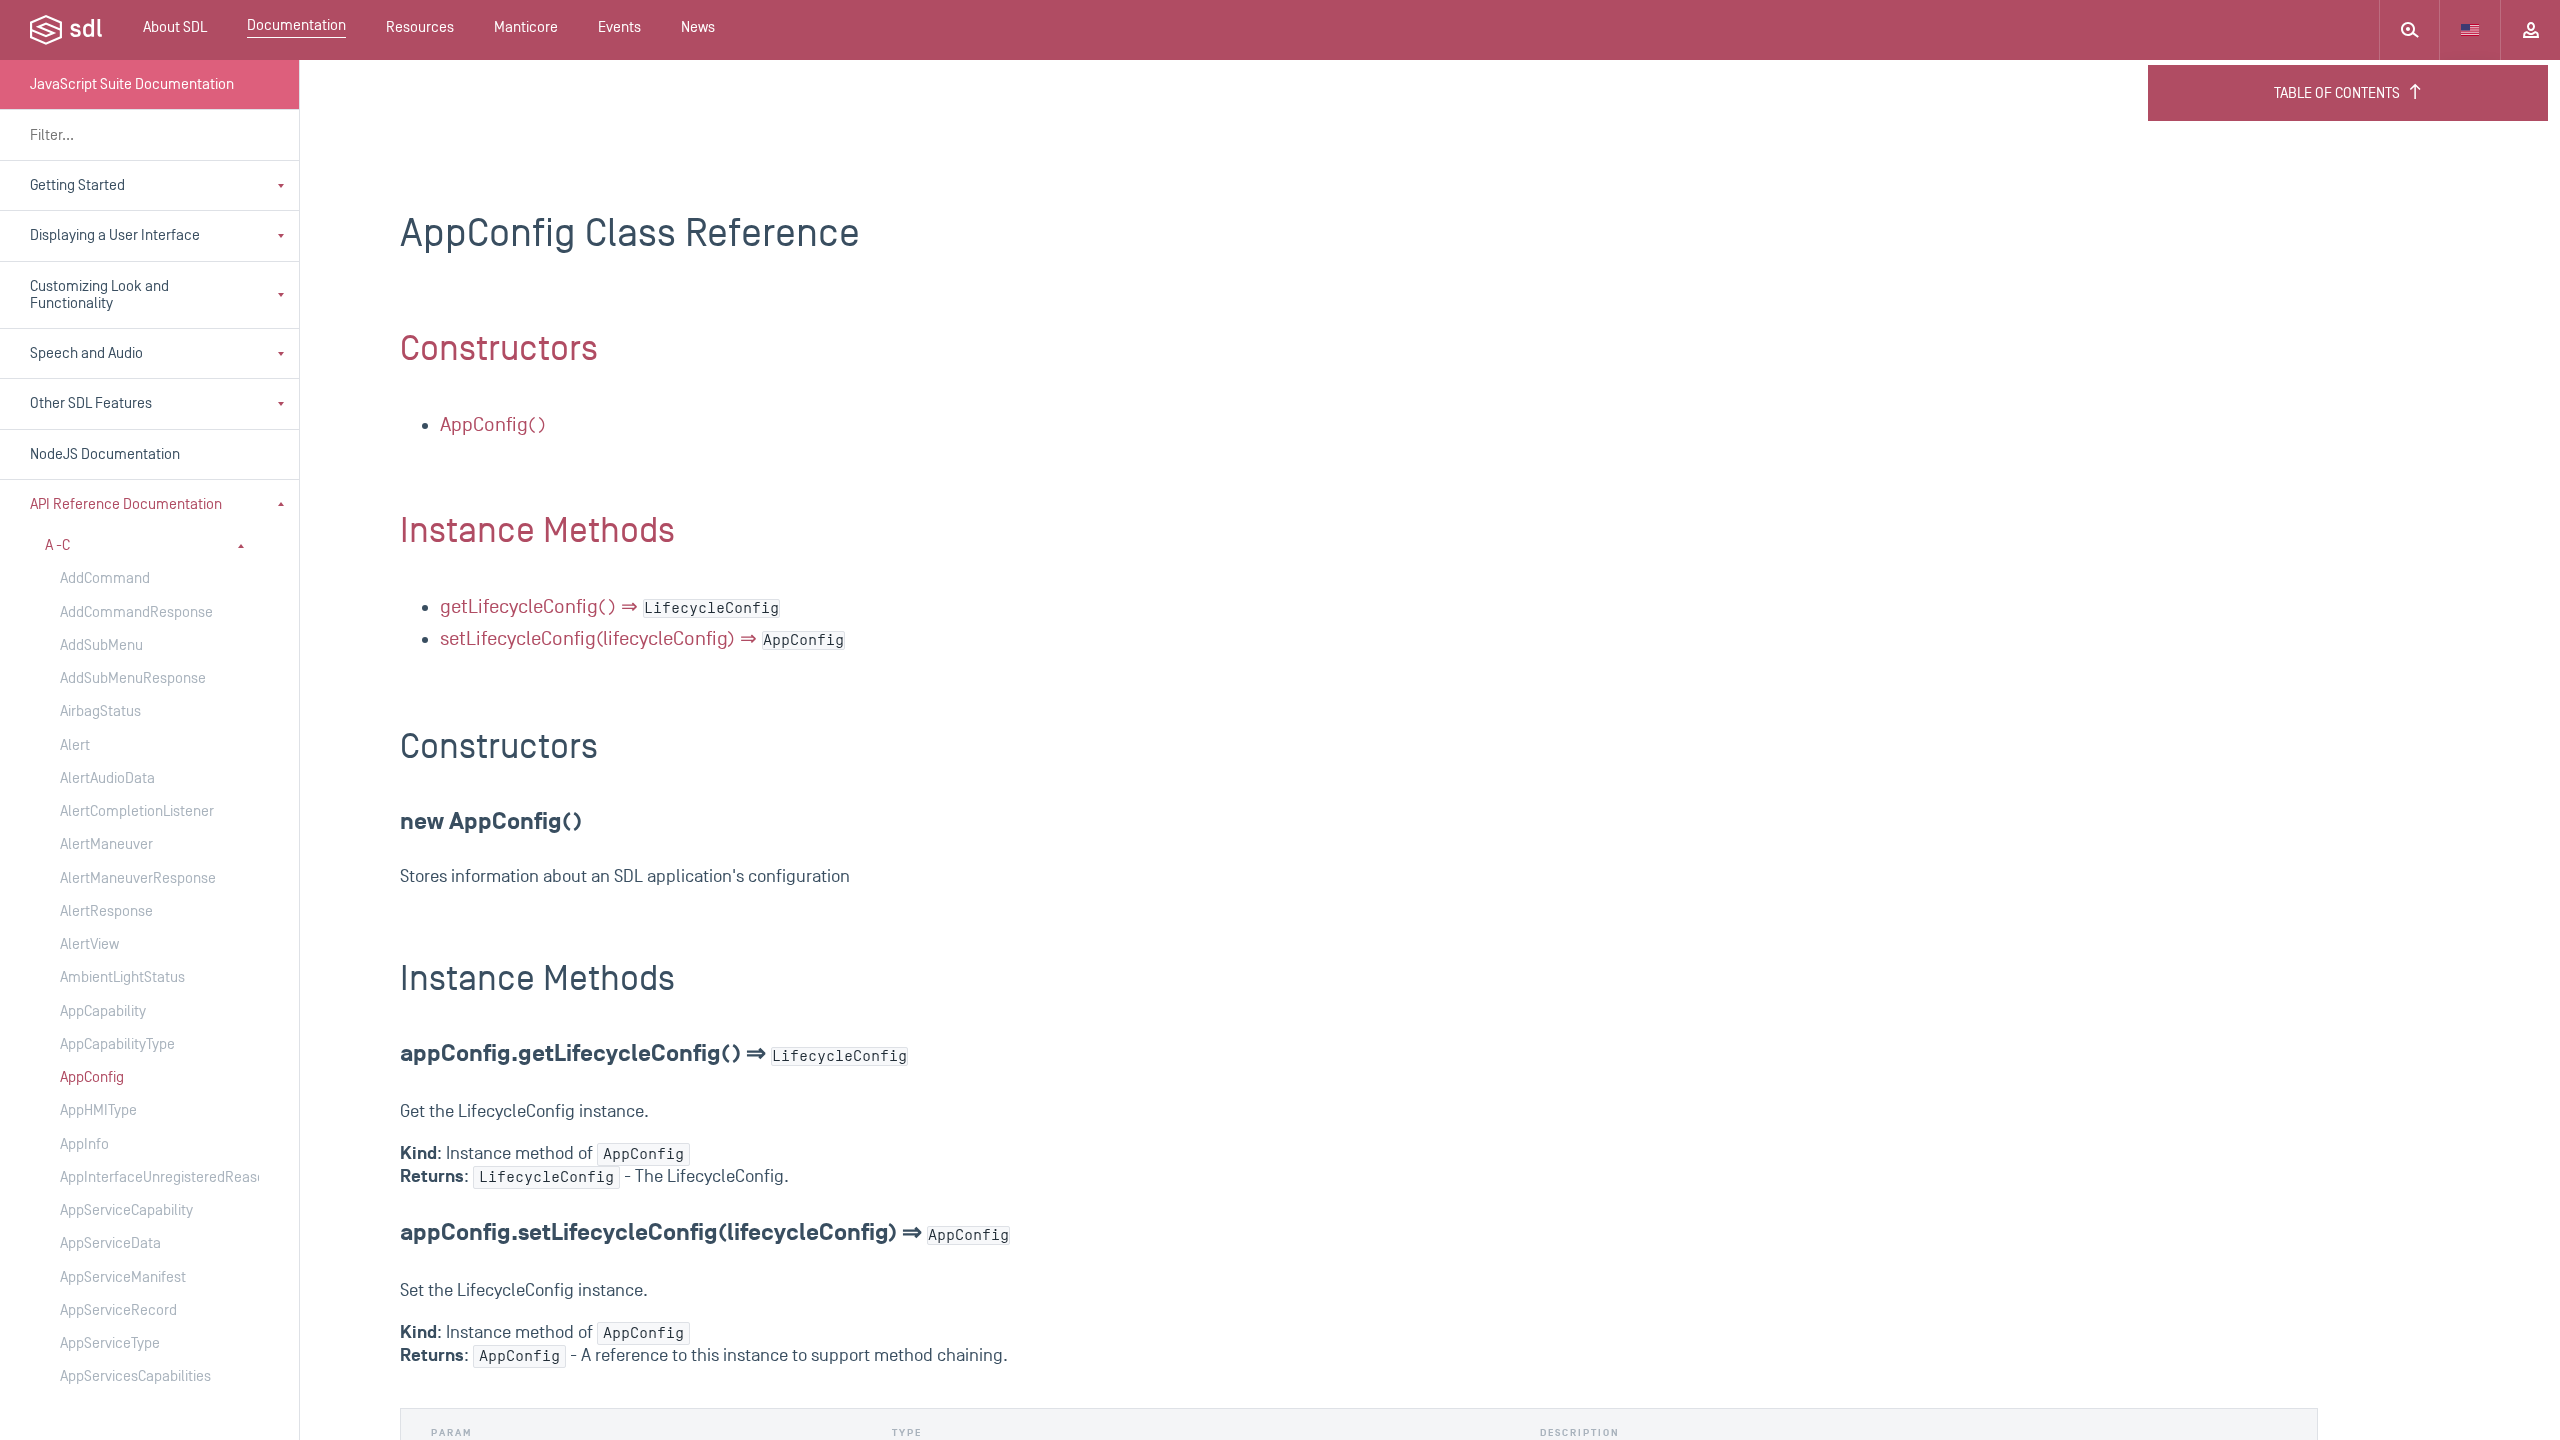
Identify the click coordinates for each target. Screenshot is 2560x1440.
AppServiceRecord (118, 1310)
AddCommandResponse (136, 612)
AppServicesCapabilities (135, 1376)
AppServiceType (110, 1343)
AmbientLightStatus (122, 977)
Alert (75, 745)
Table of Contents (2337, 93)
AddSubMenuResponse (133, 678)
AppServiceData (110, 1243)
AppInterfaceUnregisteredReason (139, 1177)
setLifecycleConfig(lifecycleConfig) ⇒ (642, 639)
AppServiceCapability (126, 1210)
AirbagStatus (100, 711)
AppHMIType (98, 1110)
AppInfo (84, 1144)
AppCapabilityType (117, 1044)
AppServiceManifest (123, 1277)
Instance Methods (537, 531)
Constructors (499, 349)
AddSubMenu (101, 645)
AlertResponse (106, 911)
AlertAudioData (107, 778)
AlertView (89, 944)
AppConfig (92, 1077)
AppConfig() (493, 425)
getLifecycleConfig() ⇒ (609, 607)
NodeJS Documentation (105, 454)
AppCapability (103, 1011)
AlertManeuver (106, 844)
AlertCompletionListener (137, 811)
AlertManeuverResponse (138, 878)
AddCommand (105, 578)
